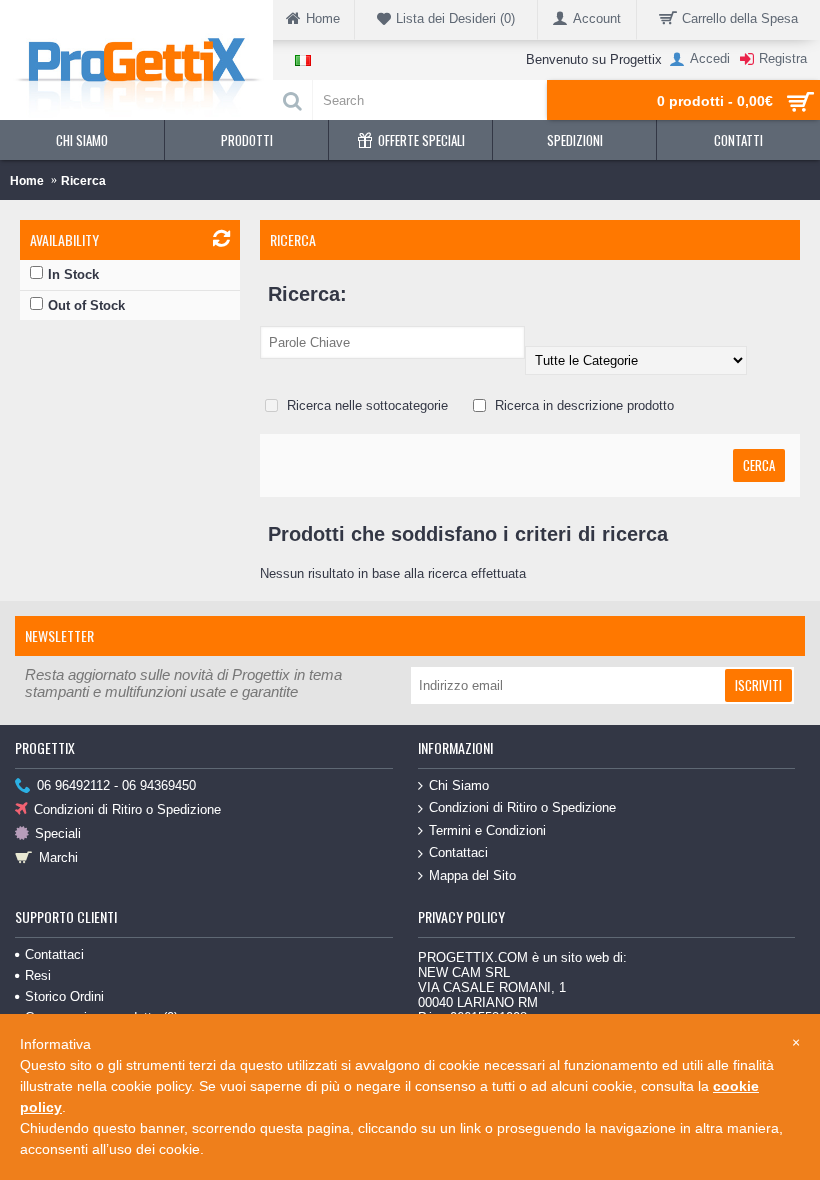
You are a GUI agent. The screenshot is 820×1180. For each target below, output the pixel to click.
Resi (38, 975)
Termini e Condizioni (487, 830)
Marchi (58, 857)
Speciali (58, 833)
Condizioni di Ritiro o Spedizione (127, 809)
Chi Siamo (459, 785)
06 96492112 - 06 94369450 (116, 785)
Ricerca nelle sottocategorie (365, 405)
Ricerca (83, 181)
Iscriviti (758, 685)
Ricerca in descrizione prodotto (582, 405)
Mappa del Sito (472, 875)
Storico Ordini (64, 996)
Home (27, 181)
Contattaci (458, 852)
